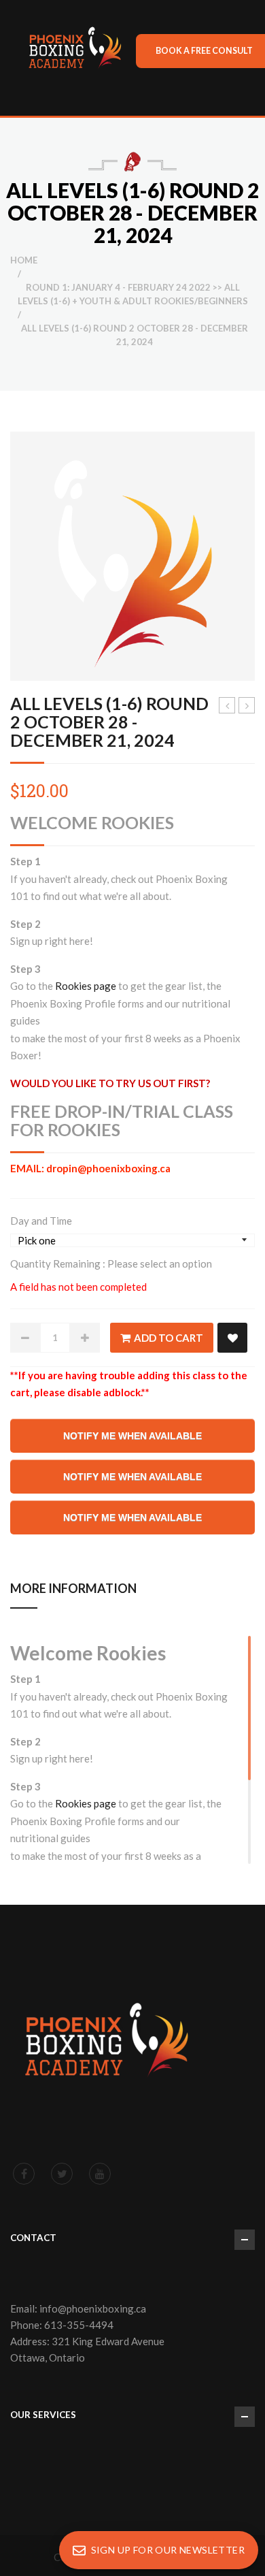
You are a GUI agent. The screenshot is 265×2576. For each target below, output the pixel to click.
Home (24, 260)
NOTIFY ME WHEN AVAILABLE (132, 1436)
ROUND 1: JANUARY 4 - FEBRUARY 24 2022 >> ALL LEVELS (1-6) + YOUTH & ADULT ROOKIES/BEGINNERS (133, 294)
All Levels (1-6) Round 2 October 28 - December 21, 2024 (109, 722)
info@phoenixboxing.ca (93, 2308)
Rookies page (87, 986)
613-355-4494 (79, 2325)
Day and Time (41, 1221)
